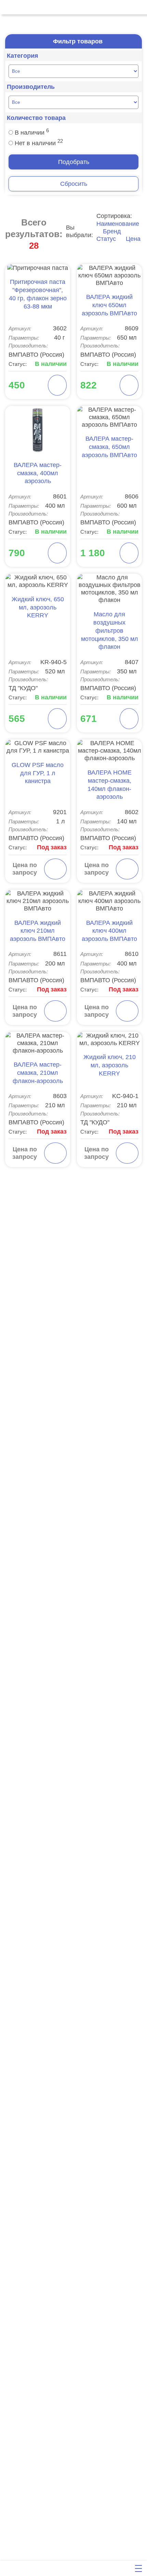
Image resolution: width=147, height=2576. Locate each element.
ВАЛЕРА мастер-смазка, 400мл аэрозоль (38, 473)
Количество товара (36, 118)
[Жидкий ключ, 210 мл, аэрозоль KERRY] (109, 1039)
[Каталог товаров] (51, 2568)
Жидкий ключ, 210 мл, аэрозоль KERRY (110, 1065)
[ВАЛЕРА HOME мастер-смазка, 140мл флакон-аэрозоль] (109, 751)
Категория (23, 56)
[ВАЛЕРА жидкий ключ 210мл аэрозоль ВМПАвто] (38, 901)
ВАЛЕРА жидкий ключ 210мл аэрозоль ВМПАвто (38, 931)
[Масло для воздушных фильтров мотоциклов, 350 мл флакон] (109, 589)
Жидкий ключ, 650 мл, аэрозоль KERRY (38, 607)
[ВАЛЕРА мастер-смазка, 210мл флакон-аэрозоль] (38, 1043)
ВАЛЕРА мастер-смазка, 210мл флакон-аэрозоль (38, 1073)
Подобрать (74, 162)
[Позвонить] (8, 7)
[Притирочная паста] (38, 268)
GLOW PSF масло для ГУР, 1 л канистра (38, 773)
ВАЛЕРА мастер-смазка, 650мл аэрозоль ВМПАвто (109, 447)
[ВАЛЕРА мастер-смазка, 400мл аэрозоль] (38, 430)
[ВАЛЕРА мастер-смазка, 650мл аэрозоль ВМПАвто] (109, 417)
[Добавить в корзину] (57, 385)
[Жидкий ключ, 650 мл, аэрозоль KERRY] (38, 581)
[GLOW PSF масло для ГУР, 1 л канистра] (38, 747)
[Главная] (8, 2568)
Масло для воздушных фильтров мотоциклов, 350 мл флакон (110, 631)
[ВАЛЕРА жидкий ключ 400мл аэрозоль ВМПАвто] (109, 901)
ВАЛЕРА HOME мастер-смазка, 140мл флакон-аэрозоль (110, 785)
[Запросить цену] (55, 869)
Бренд (112, 231)
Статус (107, 239)
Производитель (31, 87)
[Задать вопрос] (94, 2568)
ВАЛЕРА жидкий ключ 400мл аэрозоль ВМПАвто (109, 931)
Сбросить (74, 184)
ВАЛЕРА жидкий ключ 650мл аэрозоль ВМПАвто (109, 305)
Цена (132, 239)
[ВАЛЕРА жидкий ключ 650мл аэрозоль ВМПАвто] (109, 275)
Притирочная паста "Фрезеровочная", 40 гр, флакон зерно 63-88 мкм (38, 294)
